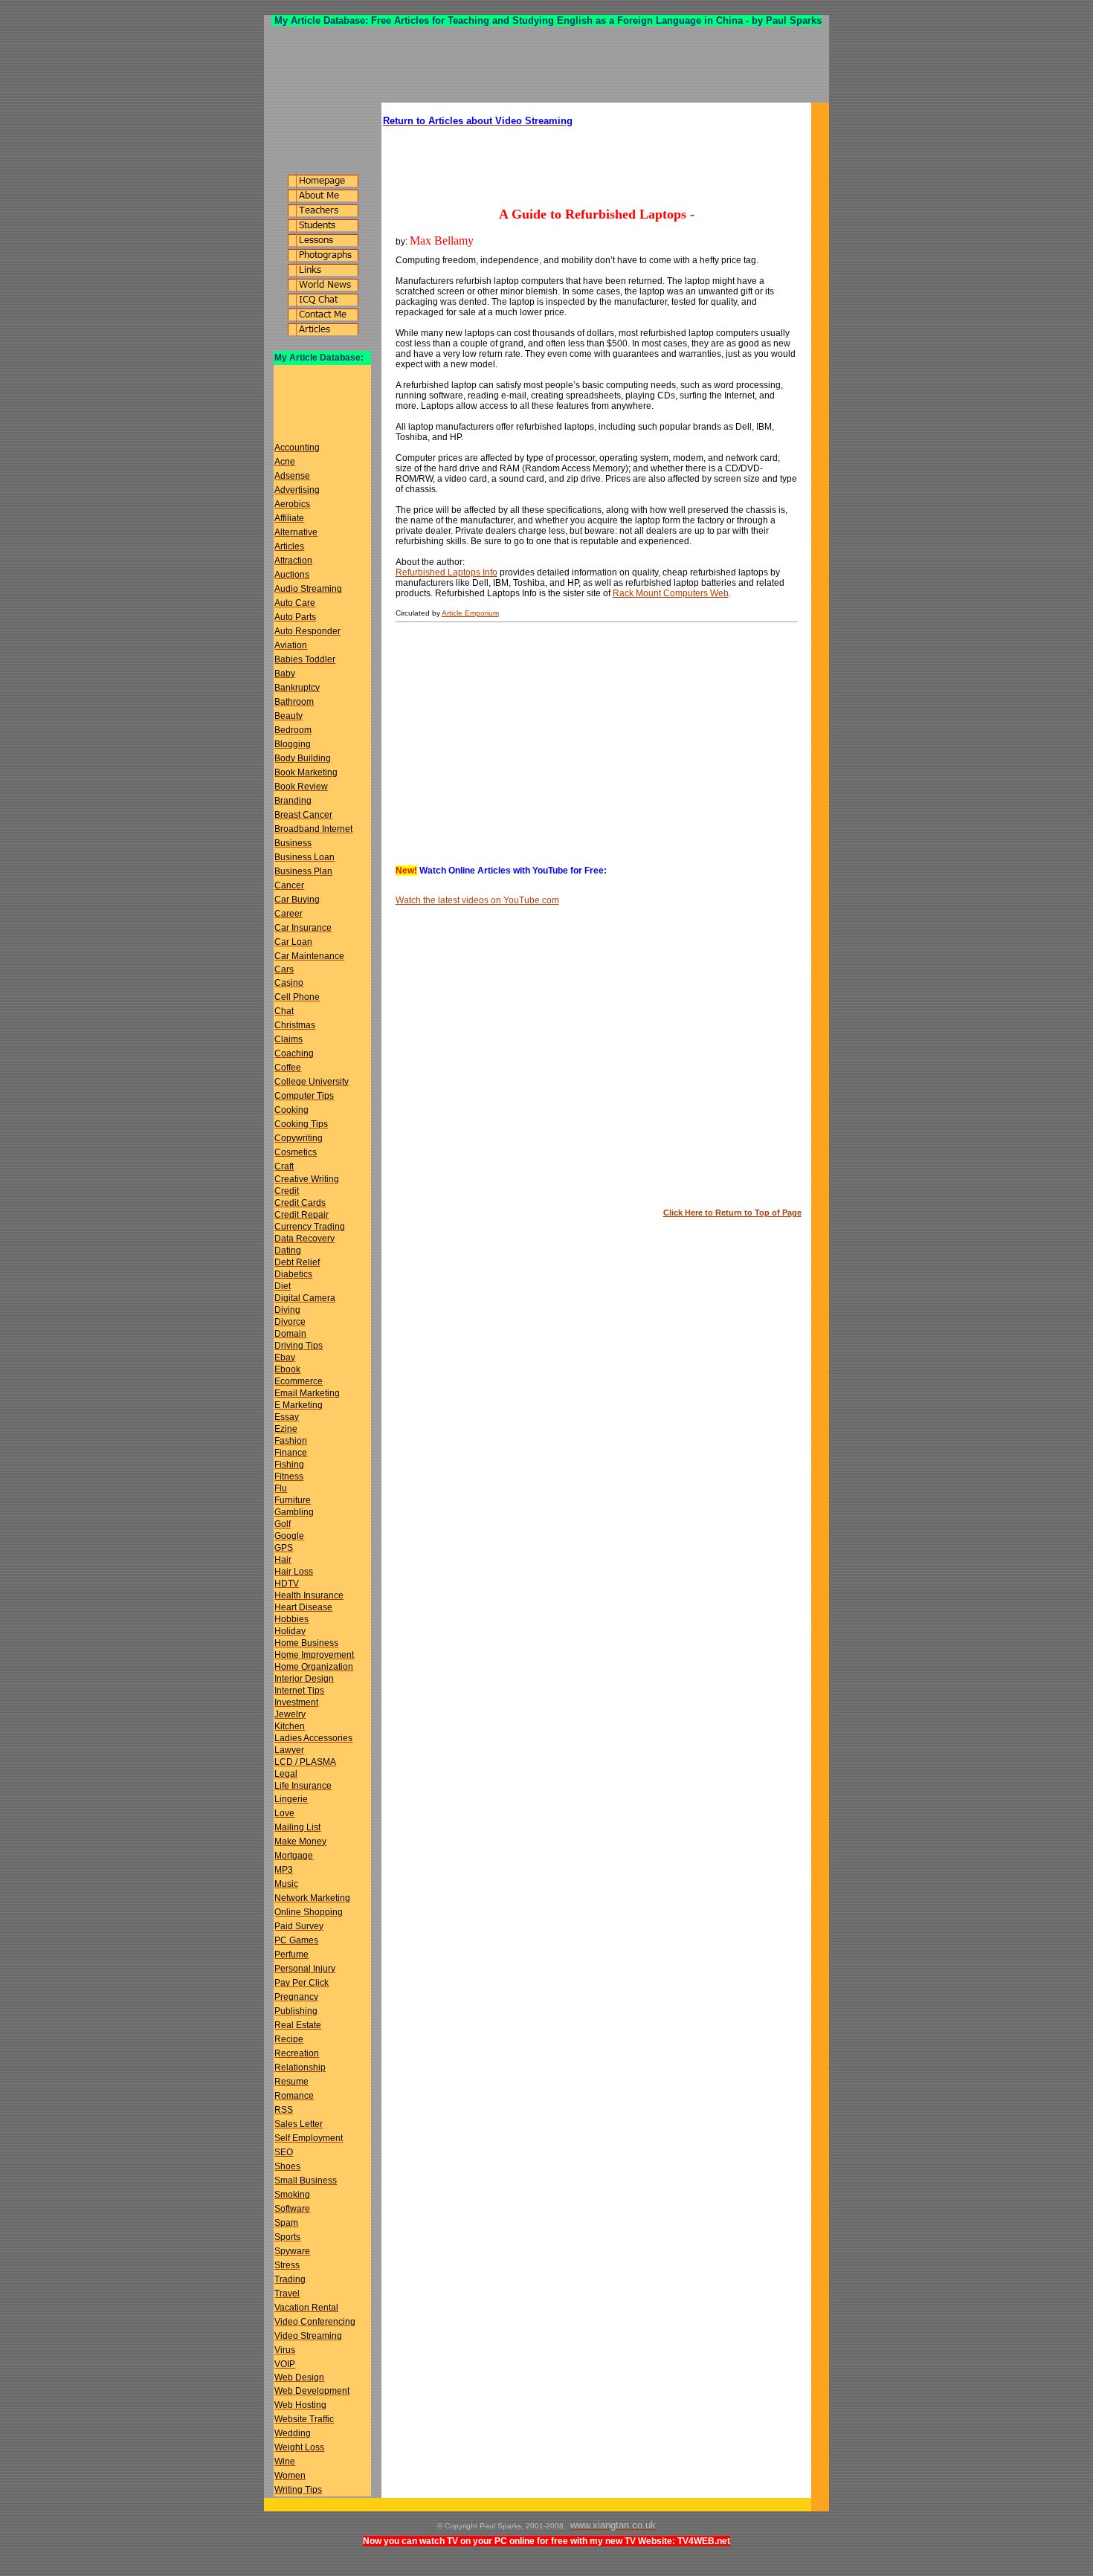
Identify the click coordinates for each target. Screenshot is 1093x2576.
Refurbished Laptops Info (446, 572)
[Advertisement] (546, 65)
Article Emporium (470, 613)
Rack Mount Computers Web (671, 593)
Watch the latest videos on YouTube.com (477, 900)
